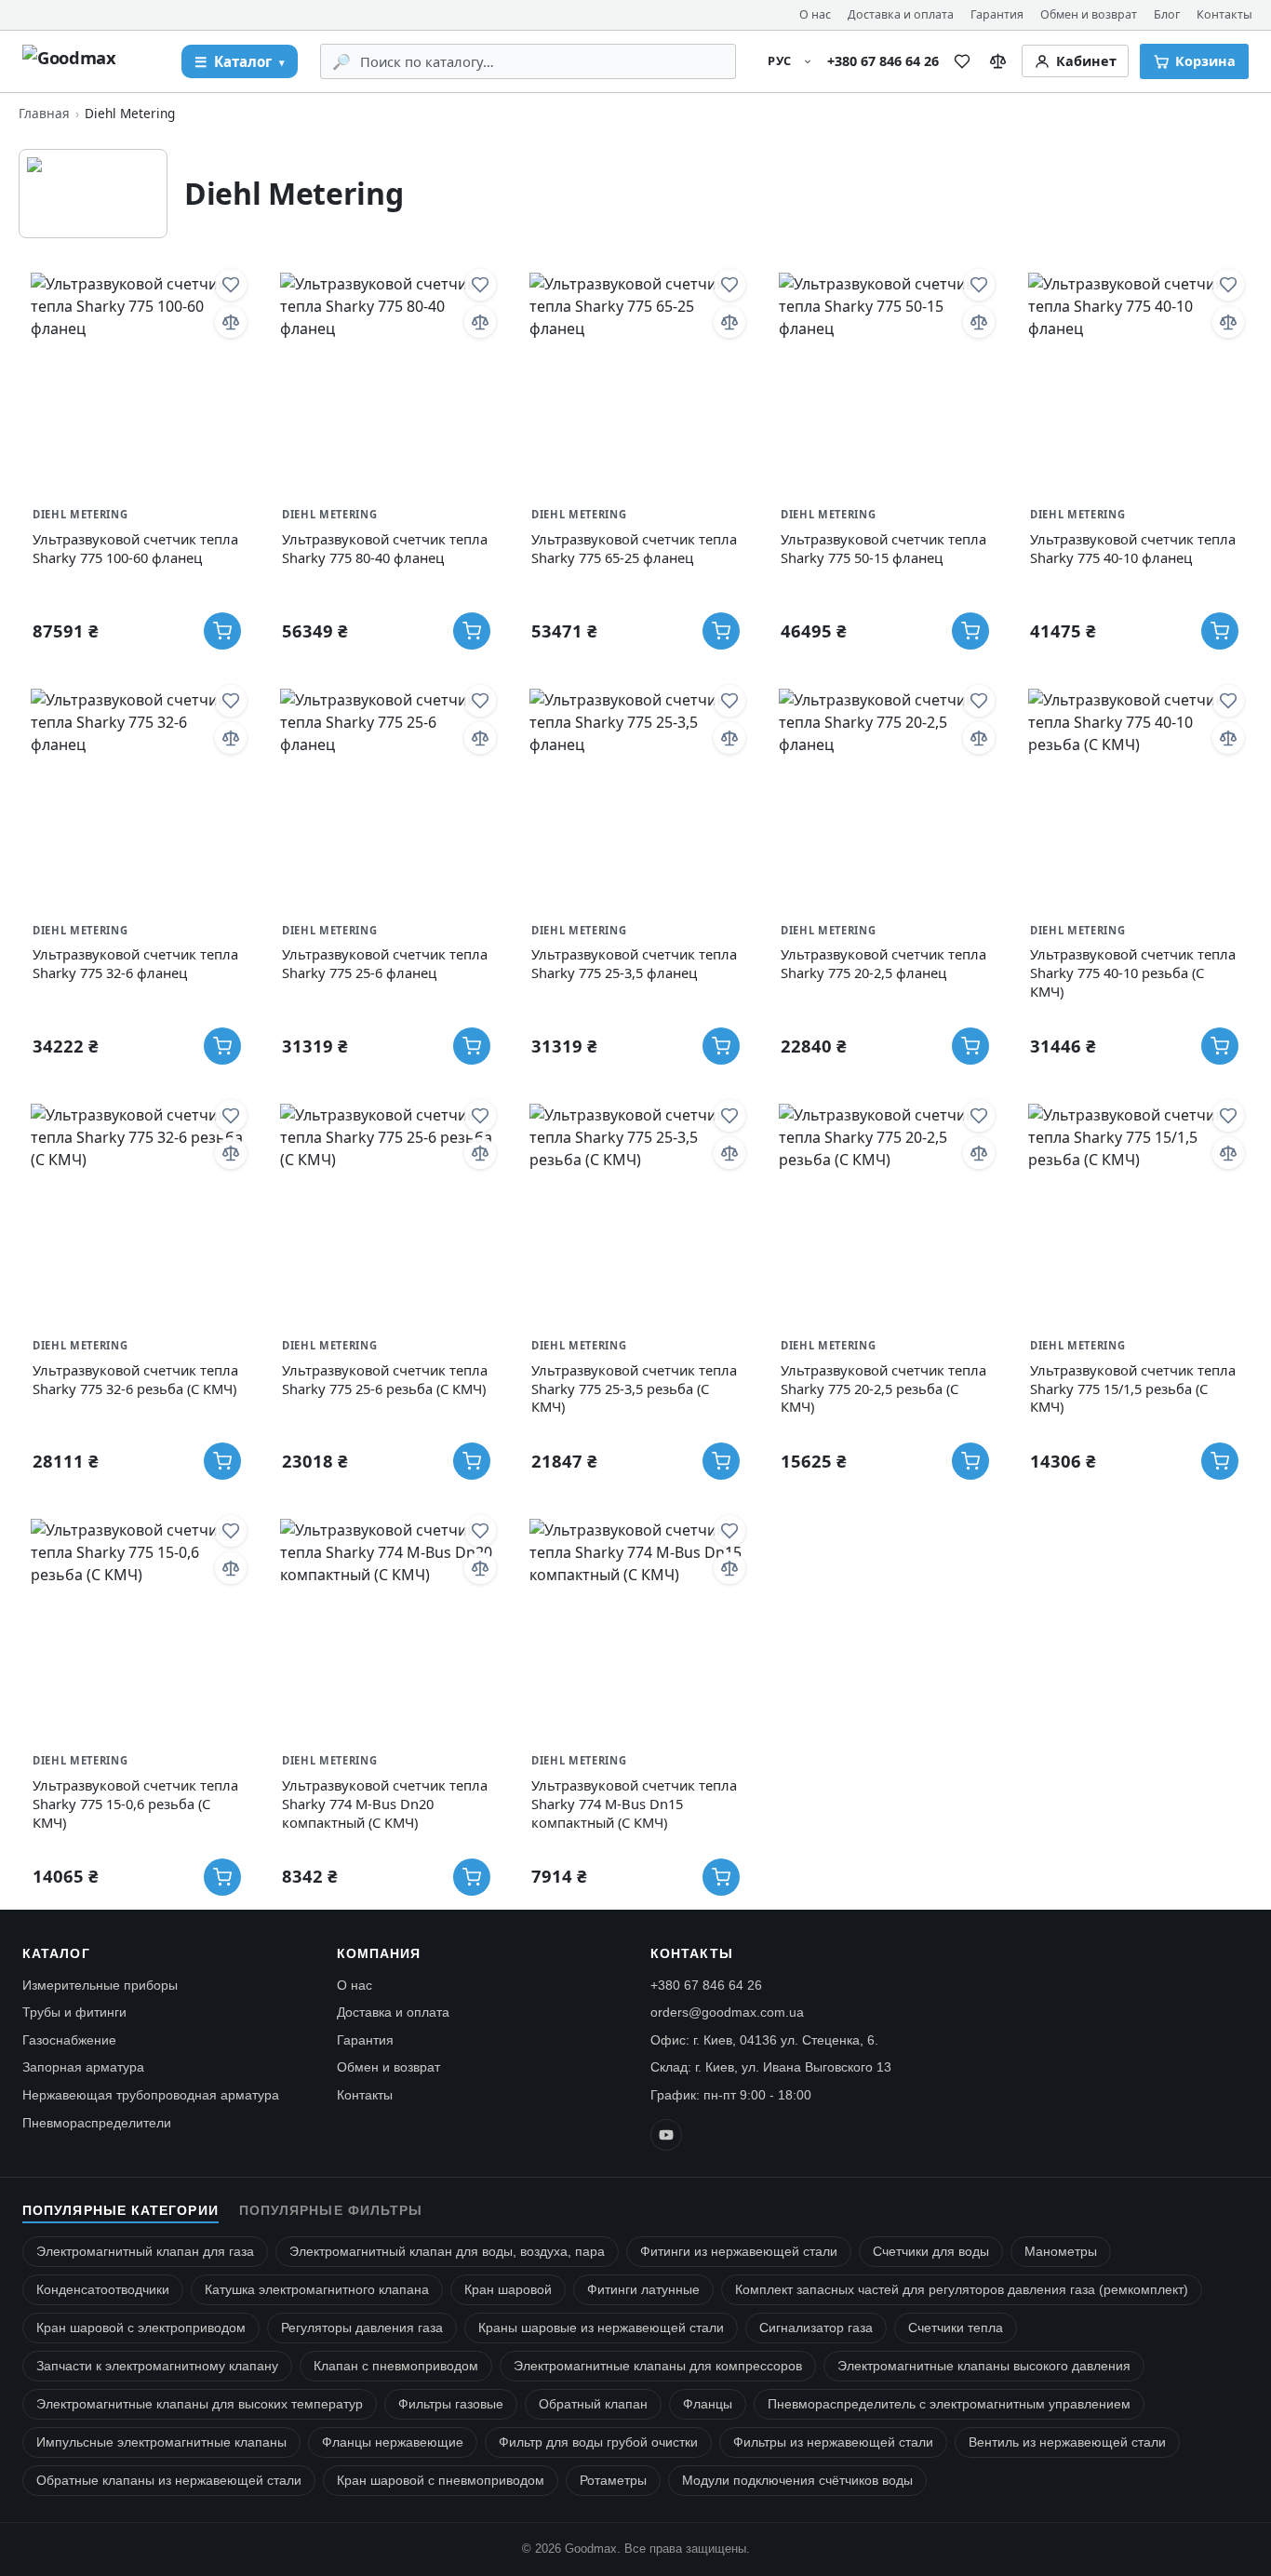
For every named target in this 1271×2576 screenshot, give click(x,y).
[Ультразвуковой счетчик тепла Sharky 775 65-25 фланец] (635, 379)
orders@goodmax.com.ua (727, 2012)
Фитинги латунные (643, 2290)
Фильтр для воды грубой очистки (598, 2442)
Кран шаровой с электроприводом (141, 2328)
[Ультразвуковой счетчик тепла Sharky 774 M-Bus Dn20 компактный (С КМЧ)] (386, 1625)
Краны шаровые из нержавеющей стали (601, 2328)
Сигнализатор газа (816, 2328)
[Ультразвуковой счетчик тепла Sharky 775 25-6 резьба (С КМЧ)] (386, 1210)
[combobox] (541, 61)
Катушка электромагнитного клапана (317, 2290)
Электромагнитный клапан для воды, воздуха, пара (447, 2252)
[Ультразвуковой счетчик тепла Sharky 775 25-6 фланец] (386, 795)
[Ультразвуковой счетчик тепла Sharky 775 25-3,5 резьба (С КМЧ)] (635, 1210)
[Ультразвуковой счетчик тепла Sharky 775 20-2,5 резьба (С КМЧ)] (885, 1210)
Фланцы (708, 2404)
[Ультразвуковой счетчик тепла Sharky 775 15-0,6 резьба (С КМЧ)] (137, 1625)
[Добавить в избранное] (231, 285)
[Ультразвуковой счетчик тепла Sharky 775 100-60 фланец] (137, 379)
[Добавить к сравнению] (231, 322)
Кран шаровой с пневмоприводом (441, 2481)
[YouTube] (666, 2135)
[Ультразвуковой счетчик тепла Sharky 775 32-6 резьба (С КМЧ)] (137, 1210)
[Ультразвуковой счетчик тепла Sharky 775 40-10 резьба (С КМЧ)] (1134, 795)
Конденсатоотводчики (103, 2290)
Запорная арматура (83, 2067)
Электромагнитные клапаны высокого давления (984, 2366)
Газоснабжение (69, 2040)
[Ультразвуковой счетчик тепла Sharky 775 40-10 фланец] (1134, 379)
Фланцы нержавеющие (393, 2442)
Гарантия (997, 14)
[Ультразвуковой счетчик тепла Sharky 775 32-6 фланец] (137, 795)
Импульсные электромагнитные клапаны (161, 2442)
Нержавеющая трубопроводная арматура (151, 2095)
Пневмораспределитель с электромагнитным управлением (949, 2404)
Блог (1167, 14)
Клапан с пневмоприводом (396, 2366)
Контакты (1224, 14)
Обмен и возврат (1089, 14)
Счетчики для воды (931, 2252)
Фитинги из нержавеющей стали (739, 2252)
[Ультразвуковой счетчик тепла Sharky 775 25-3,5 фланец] (635, 795)
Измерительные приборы (100, 1985)
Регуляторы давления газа (362, 2328)
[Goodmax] (91, 61)
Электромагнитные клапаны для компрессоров (658, 2366)
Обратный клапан (593, 2404)
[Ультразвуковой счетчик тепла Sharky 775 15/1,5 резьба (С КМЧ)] (1134, 1210)
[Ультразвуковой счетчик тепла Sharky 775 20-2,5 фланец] (885, 795)
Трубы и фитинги (74, 2012)
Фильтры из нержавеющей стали (833, 2442)
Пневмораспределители (97, 2123)
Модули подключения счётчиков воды (797, 2481)
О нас (815, 14)
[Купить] (222, 631)
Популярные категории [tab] (120, 2211)
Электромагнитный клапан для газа (145, 2252)
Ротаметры (613, 2481)
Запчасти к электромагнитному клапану (157, 2366)
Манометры (1061, 2252)
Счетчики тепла (956, 2328)
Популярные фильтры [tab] (331, 2211)
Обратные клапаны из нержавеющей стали (169, 2481)
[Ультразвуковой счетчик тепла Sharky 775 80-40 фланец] (386, 379)
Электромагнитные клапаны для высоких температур (200, 2404)
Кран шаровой (508, 2290)
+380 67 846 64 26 (883, 61)
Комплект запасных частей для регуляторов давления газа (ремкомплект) (962, 2290)
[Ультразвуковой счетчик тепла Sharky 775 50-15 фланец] (885, 379)
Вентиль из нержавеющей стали (1067, 2442)
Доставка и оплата (901, 14)
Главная (44, 113)
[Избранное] (962, 61)
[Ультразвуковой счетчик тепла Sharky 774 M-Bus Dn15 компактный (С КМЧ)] (635, 1625)
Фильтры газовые (451, 2404)
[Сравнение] (998, 61)
